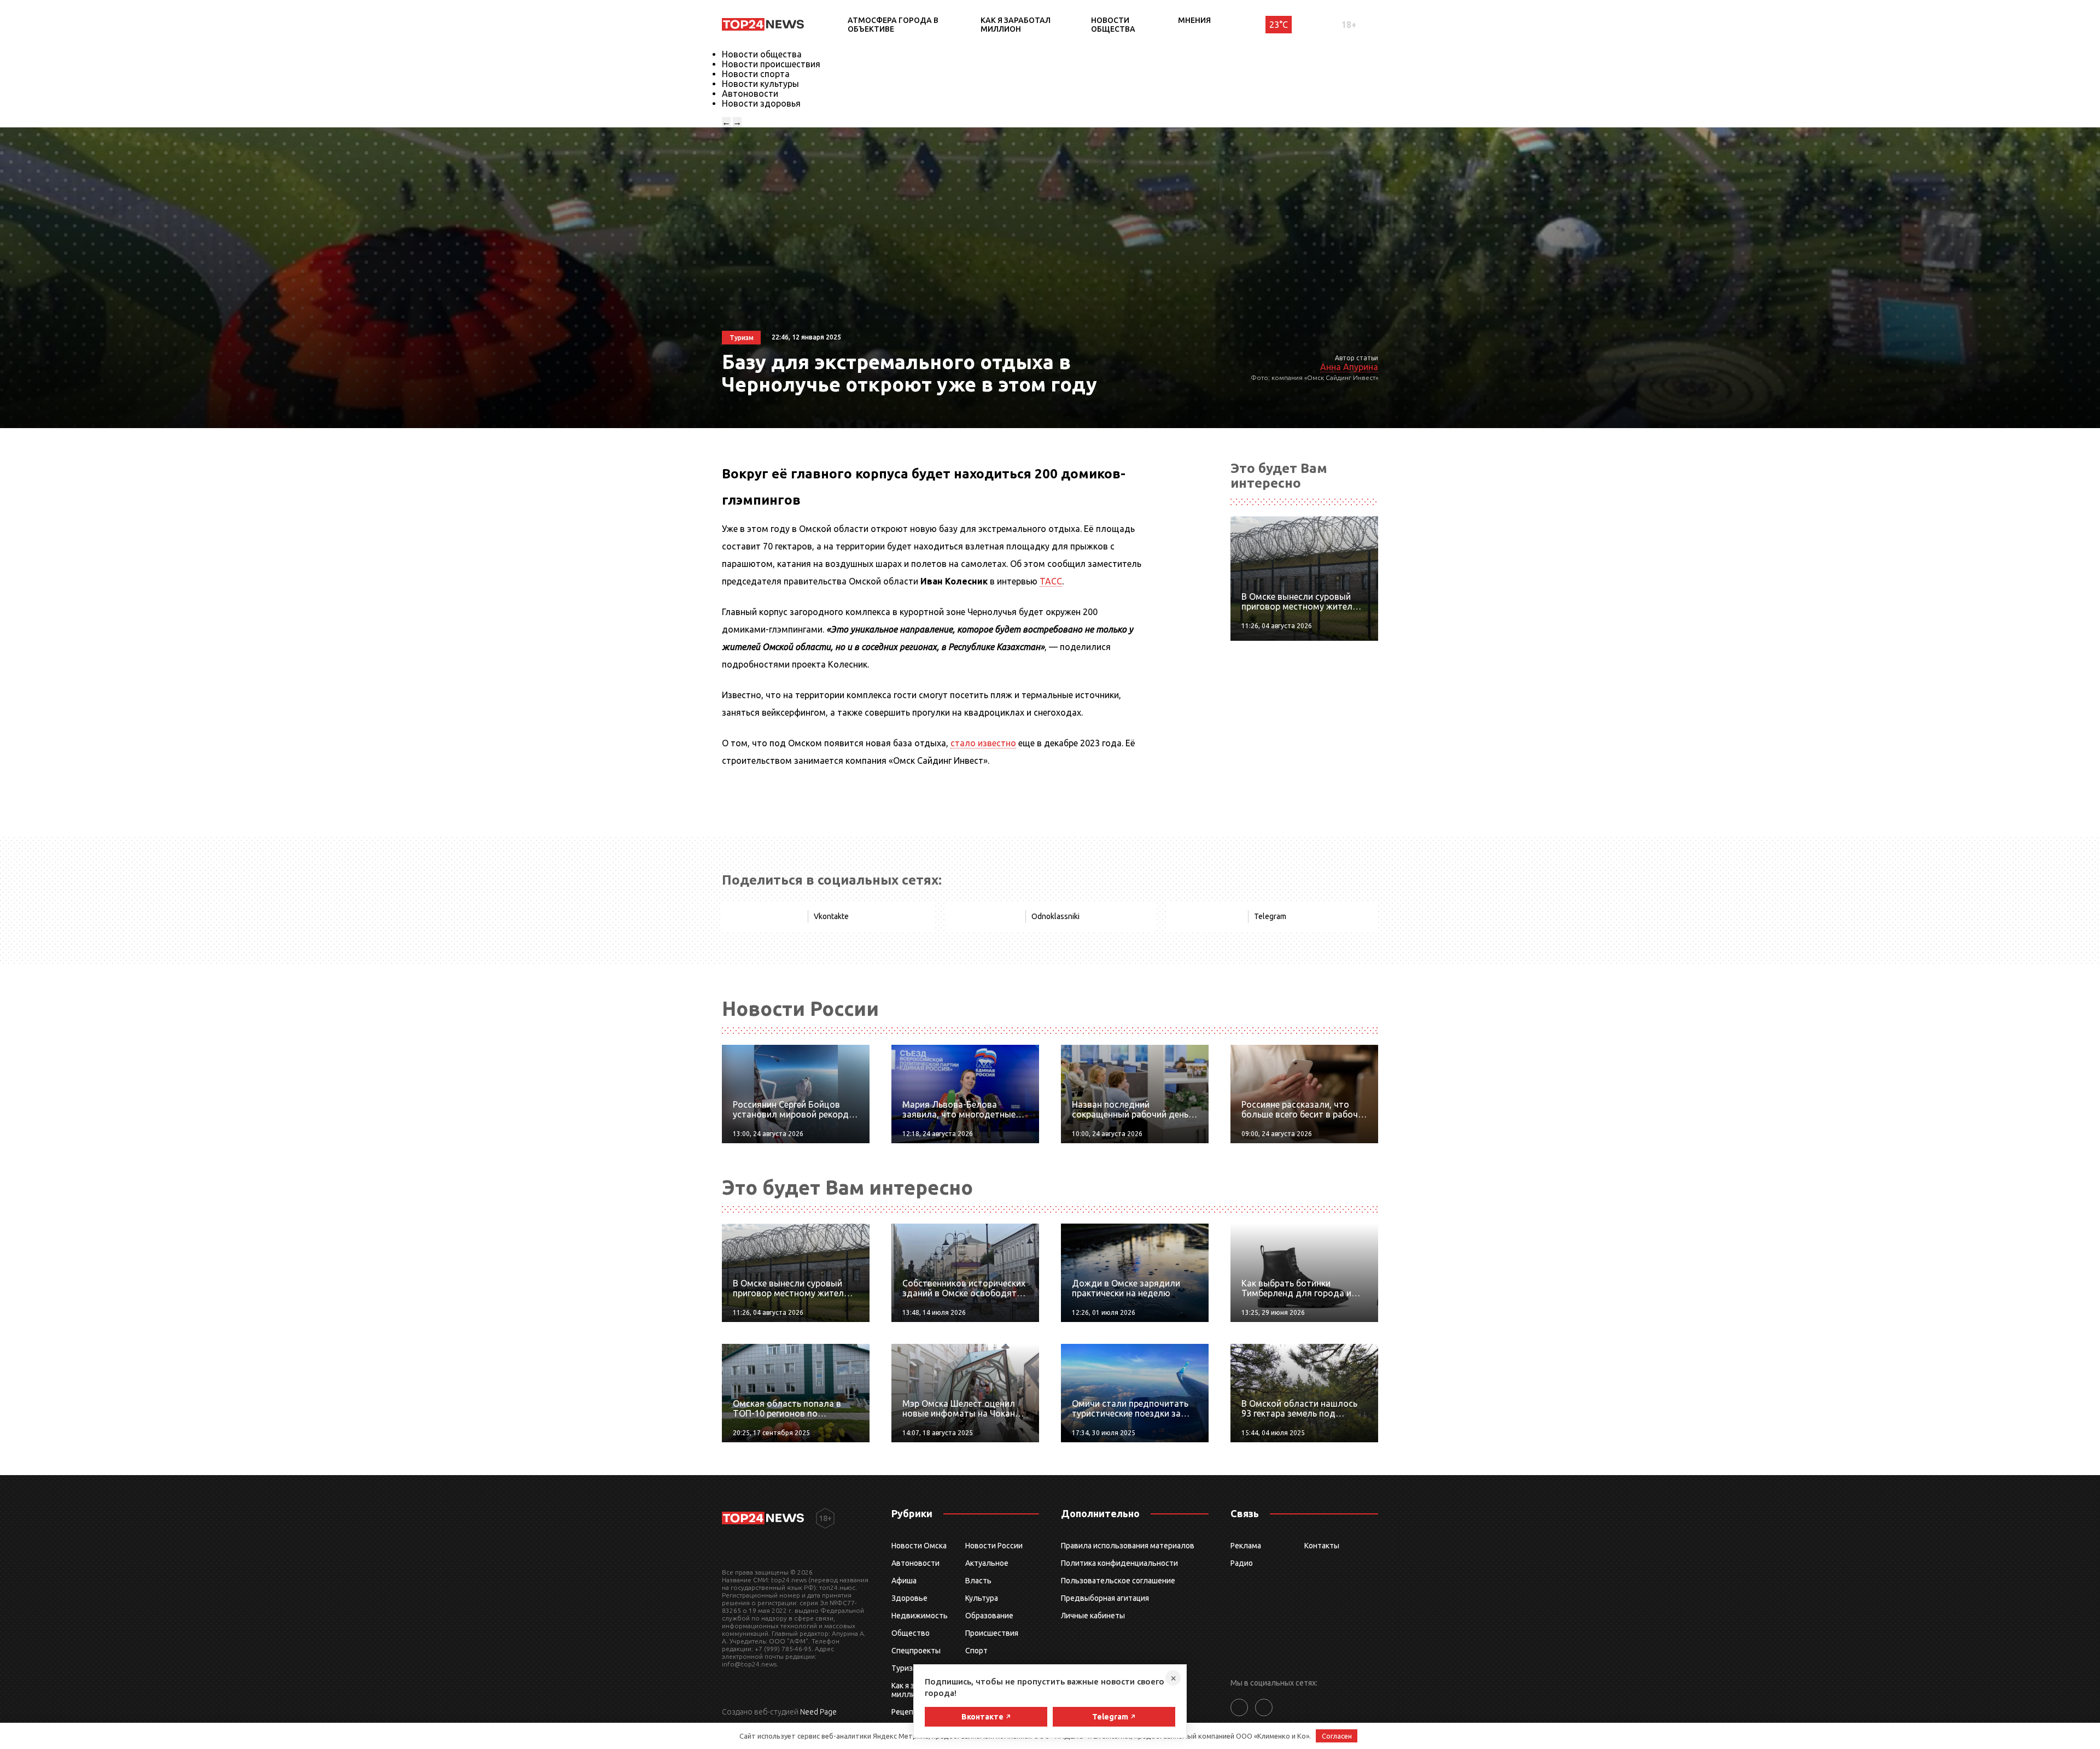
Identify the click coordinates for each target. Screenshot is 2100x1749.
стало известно (983, 743)
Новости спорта (756, 74)
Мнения (1194, 20)
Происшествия (992, 1633)
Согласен (1337, 1736)
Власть (978, 1581)
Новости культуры (760, 84)
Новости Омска (919, 1546)
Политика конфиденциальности (1119, 1563)
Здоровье (909, 1598)
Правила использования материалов (1128, 1546)
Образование (989, 1616)
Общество (911, 1633)
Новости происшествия (771, 64)
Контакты (1322, 1546)
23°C (1279, 25)
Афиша (904, 1581)
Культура (982, 1598)
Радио (1242, 1563)
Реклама (1246, 1546)
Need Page (818, 1712)
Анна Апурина (1349, 367)
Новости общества (1113, 25)
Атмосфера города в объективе (893, 25)
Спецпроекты (916, 1651)
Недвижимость (920, 1616)
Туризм (905, 1668)
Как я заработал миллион (1016, 25)
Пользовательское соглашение (1118, 1581)
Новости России (994, 1546)
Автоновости (750, 93)
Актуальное (987, 1563)
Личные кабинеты (1093, 1616)
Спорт (976, 1651)
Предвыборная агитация (1105, 1598)
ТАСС (1051, 581)
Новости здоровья (761, 103)
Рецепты (907, 1712)
